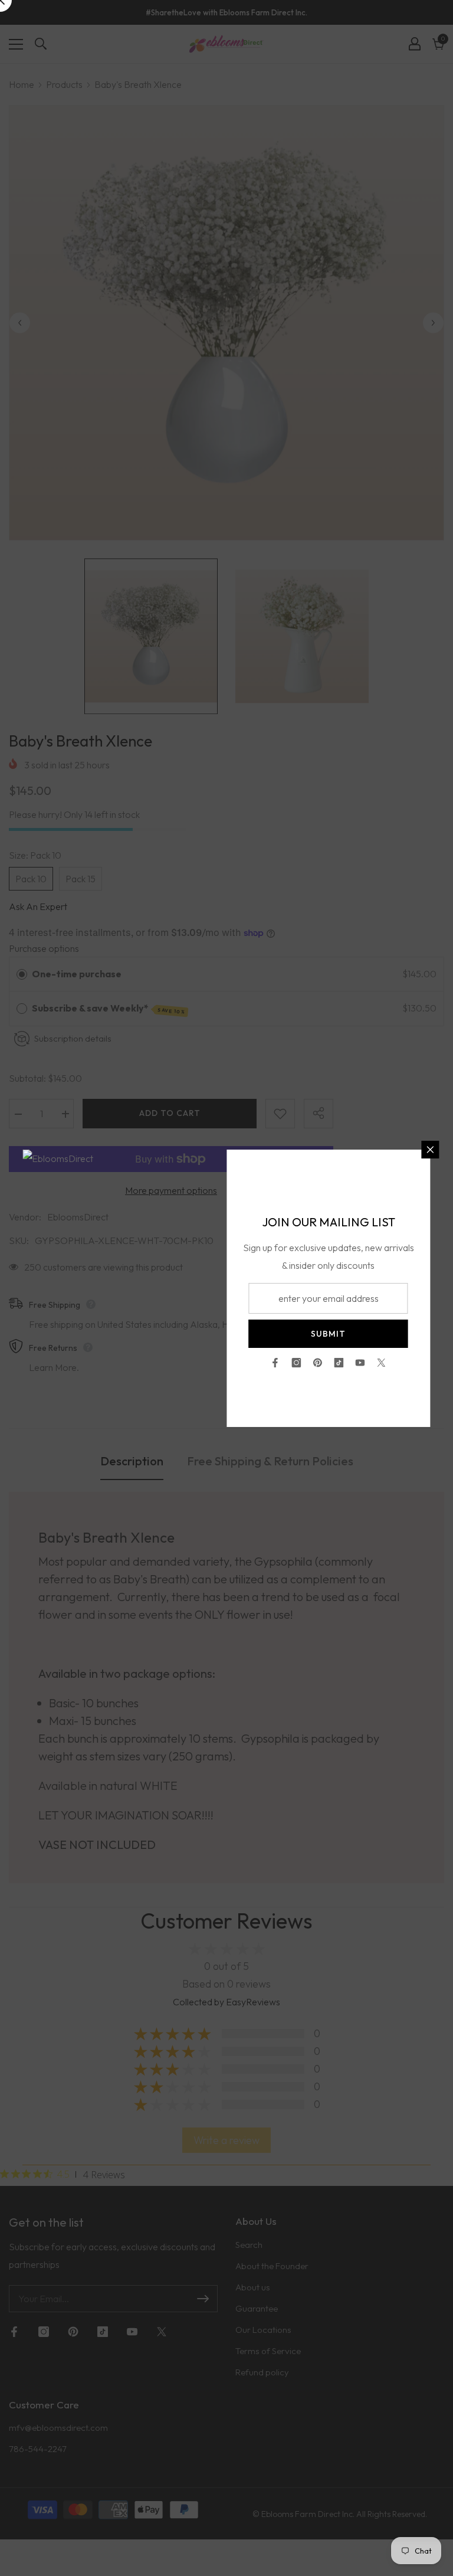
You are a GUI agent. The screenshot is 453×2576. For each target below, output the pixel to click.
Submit (328, 1334)
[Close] (431, 1150)
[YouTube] (360, 1363)
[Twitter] (382, 1363)
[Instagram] (297, 1363)
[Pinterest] (318, 1363)
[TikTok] (339, 1363)
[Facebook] (275, 1363)
